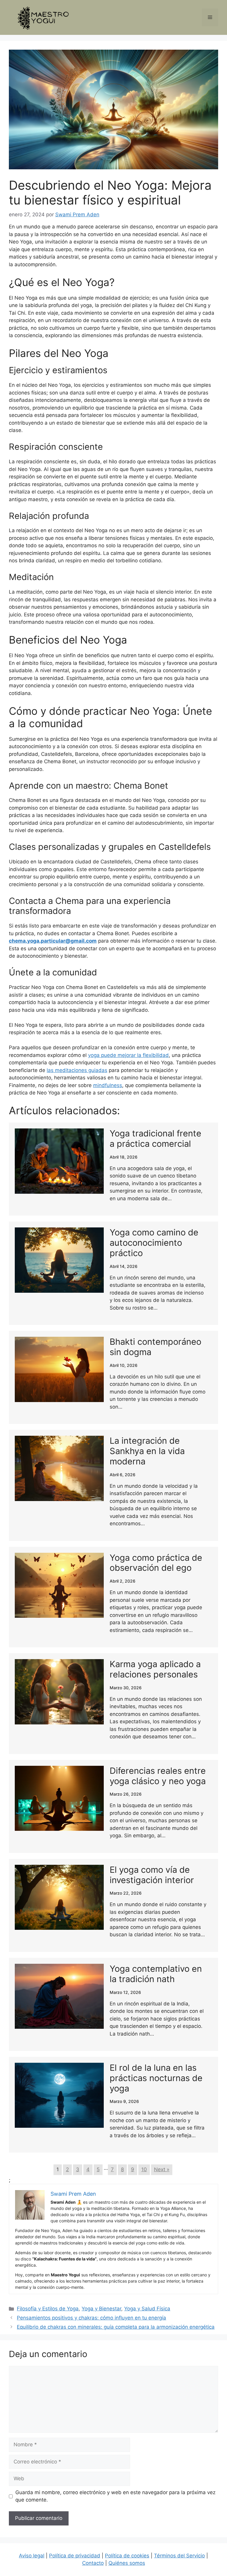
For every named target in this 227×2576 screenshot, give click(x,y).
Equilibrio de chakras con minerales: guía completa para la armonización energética (116, 2327)
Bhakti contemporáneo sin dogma (155, 1347)
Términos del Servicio (179, 2556)
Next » (162, 2169)
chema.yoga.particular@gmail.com (53, 941)
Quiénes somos (127, 2563)
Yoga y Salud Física (147, 2309)
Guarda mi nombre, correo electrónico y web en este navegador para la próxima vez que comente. (115, 2496)
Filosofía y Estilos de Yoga (48, 2309)
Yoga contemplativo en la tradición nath (156, 1974)
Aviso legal (32, 2556)
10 (144, 2169)
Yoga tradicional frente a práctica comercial (155, 1138)
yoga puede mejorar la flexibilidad (128, 1055)
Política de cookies (127, 2556)
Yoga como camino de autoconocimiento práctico (154, 1243)
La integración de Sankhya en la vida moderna (147, 1451)
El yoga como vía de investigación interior (152, 1875)
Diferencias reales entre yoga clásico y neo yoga (158, 1776)
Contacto (93, 2563)
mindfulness (108, 1085)
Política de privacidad (75, 2556)
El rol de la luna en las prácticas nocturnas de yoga (156, 2078)
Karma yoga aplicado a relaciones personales (155, 1669)
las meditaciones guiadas (77, 1070)
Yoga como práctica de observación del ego (156, 1563)
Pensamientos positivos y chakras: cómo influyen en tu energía (91, 2318)
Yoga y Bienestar (101, 2309)
